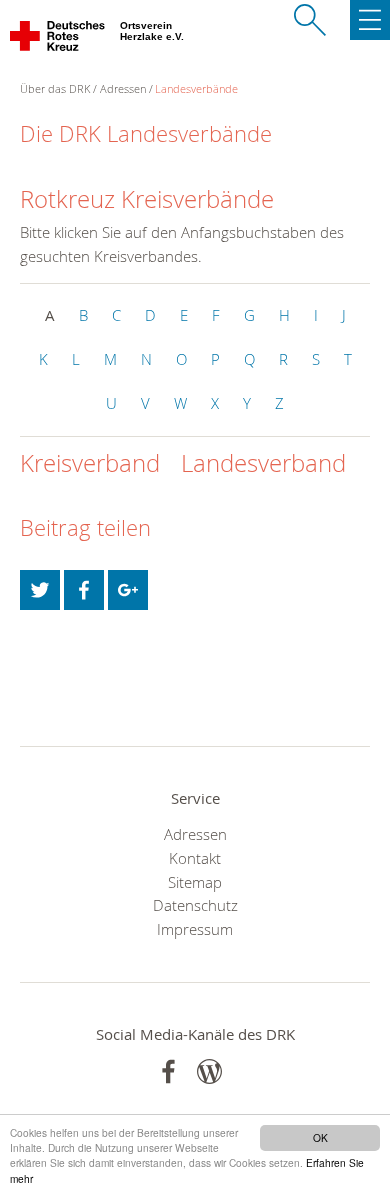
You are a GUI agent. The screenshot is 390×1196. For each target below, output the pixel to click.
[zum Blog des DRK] (209, 1071)
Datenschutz (195, 905)
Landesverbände (196, 88)
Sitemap (195, 882)
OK (320, 1137)
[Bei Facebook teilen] (84, 590)
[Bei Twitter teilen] (40, 590)
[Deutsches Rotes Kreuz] (58, 40)
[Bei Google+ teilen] (128, 590)
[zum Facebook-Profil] (168, 1071)
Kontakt (195, 858)
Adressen (123, 88)
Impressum (195, 929)
